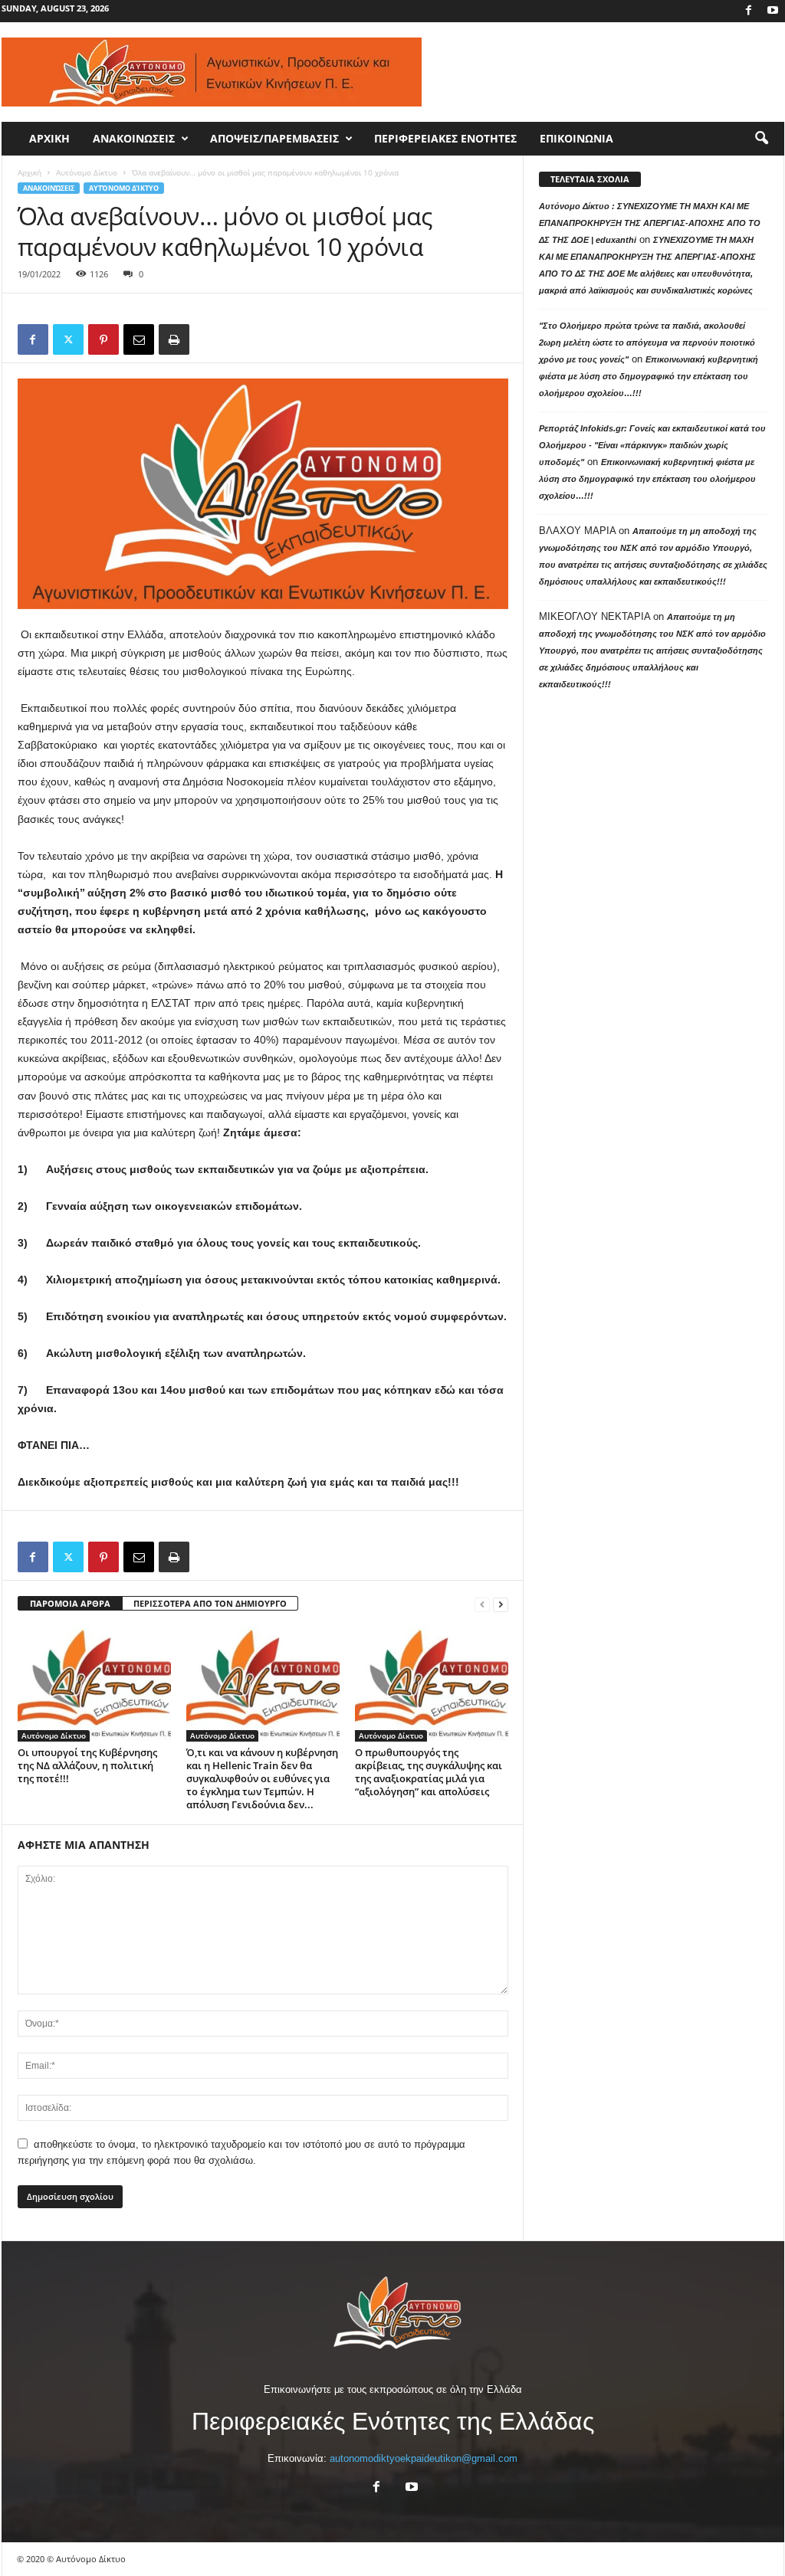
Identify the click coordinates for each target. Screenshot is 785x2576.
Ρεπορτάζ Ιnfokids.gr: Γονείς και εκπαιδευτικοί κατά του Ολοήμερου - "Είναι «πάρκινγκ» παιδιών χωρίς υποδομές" (652, 445)
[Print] (174, 339)
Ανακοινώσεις (49, 188)
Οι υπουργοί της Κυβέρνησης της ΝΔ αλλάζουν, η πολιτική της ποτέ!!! (87, 1765)
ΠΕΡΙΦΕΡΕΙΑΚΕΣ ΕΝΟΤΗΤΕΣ (445, 138)
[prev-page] (482, 1604)
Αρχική (30, 172)
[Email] (139, 339)
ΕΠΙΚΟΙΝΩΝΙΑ (576, 138)
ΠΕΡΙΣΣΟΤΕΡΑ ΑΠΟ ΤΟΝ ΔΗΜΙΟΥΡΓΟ (210, 1603)
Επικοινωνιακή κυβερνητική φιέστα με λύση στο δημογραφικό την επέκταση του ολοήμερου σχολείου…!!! (649, 376)
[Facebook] (749, 11)
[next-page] (501, 1604)
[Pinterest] (103, 339)
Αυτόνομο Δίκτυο (87, 172)
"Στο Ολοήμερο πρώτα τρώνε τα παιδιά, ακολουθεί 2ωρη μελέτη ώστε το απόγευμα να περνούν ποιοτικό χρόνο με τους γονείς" (647, 342)
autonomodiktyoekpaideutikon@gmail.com (424, 2458)
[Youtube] (773, 11)
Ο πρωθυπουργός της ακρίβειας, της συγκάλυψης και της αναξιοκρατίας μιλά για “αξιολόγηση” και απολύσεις (429, 1772)
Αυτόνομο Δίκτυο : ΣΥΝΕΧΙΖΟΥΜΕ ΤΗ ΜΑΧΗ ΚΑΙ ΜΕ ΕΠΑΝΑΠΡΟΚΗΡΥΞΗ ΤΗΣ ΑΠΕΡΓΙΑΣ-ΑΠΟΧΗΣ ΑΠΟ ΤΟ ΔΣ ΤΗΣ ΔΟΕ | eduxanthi (650, 223)
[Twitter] (68, 339)
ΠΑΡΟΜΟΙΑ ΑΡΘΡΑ (70, 1603)
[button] (761, 139)
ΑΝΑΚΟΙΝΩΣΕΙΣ (134, 138)
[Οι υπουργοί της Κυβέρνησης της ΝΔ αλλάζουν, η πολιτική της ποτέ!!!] (94, 1684)
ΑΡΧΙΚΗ (49, 138)
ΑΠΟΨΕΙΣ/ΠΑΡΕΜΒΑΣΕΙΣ (274, 138)
